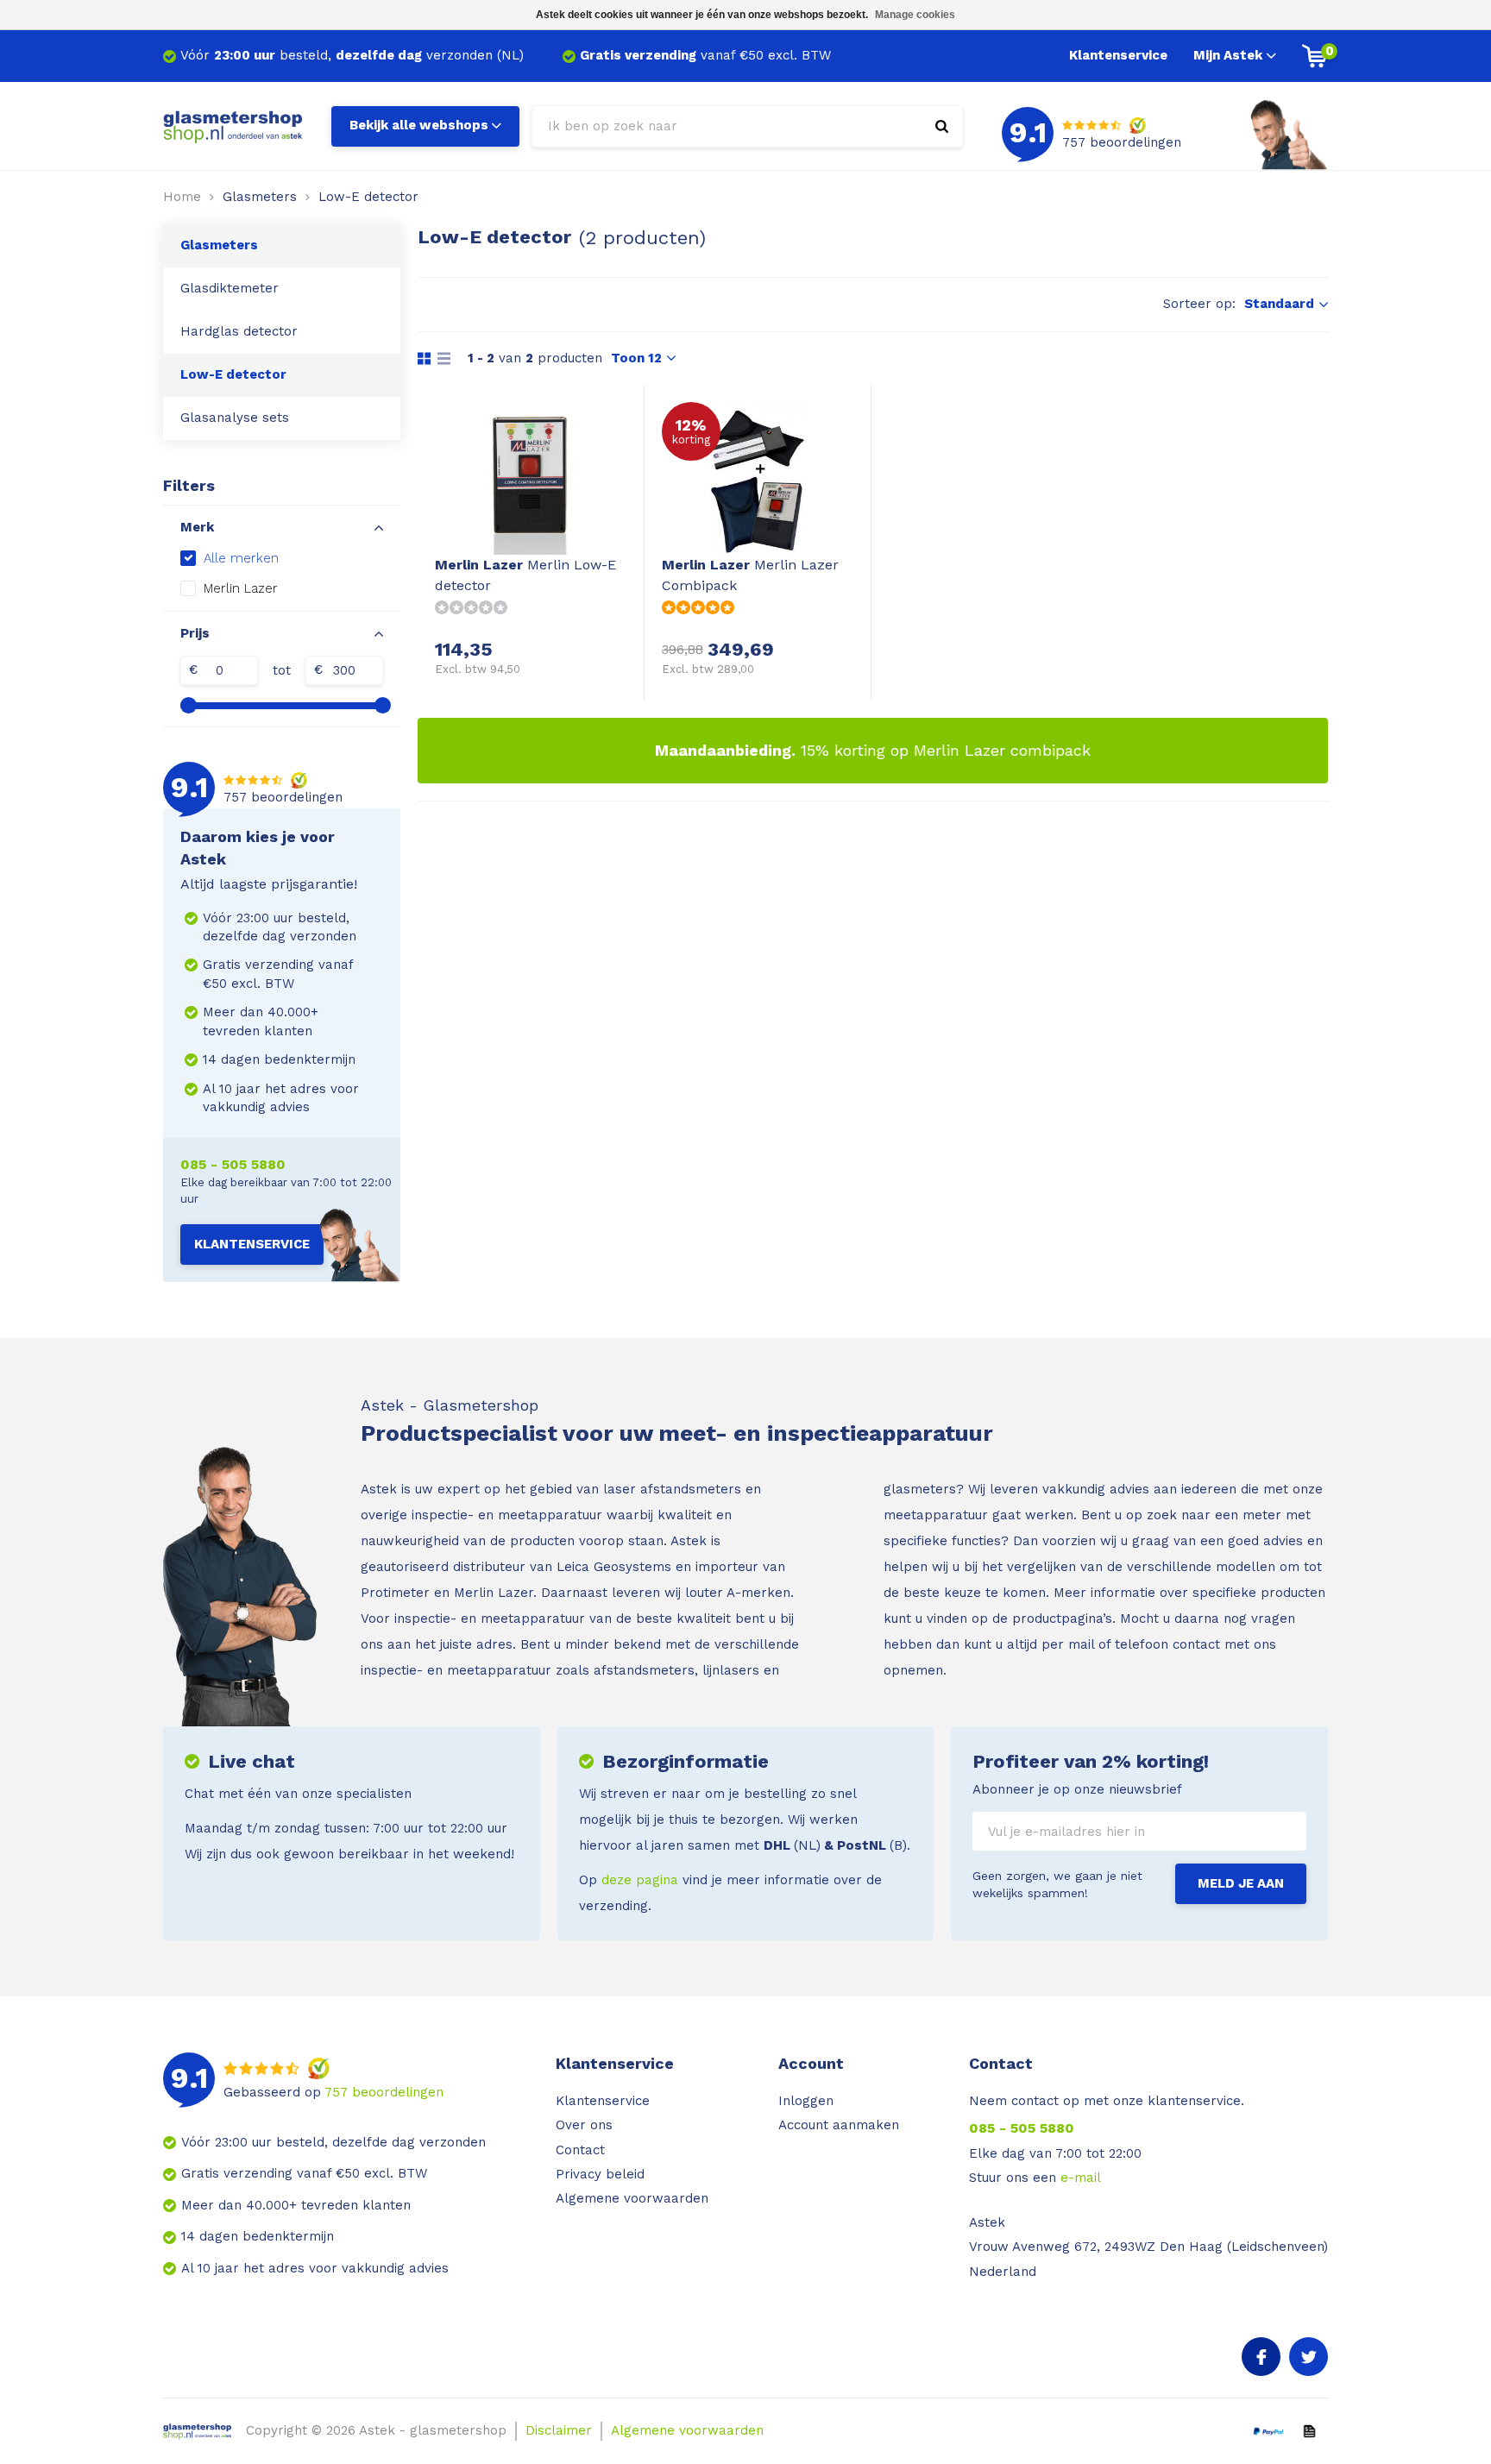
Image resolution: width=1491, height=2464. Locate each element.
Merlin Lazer (241, 588)
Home (182, 197)
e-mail (1081, 2178)
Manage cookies (915, 15)
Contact (580, 2150)
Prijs (195, 633)
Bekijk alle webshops (419, 125)
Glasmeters (260, 197)
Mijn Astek (1228, 55)
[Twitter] (1309, 2357)
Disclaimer (559, 2430)
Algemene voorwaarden (632, 2198)
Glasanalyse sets (235, 418)
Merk (197, 527)
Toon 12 (636, 358)
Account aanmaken (839, 2125)
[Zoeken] (942, 126)
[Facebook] (1261, 2357)
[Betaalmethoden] (1268, 2430)
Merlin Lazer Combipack (750, 575)
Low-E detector (368, 197)
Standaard (1279, 304)
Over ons (584, 2125)
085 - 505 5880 (233, 1164)
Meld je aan (1241, 1883)
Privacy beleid (600, 2174)
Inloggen (806, 2101)
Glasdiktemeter (230, 288)
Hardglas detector (239, 331)
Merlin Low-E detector (525, 575)
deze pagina (640, 1880)
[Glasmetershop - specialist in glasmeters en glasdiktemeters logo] (234, 125)
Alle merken (241, 558)
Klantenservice (1118, 55)
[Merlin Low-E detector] (531, 478)
